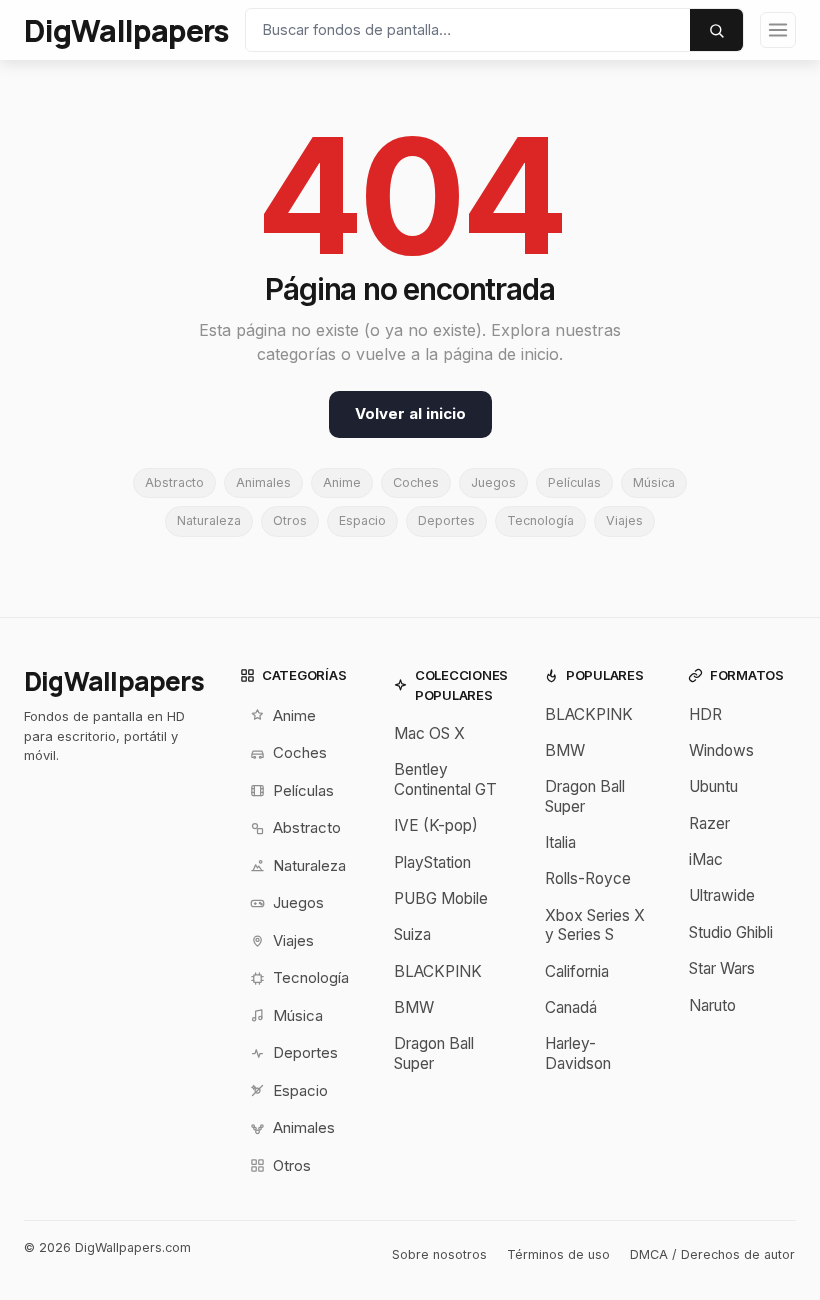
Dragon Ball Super (434, 1053)
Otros (290, 520)
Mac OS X (429, 733)
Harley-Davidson (578, 1053)
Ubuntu (713, 786)
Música (654, 482)
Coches (416, 482)
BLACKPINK (438, 971)
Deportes (446, 520)
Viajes (624, 520)
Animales (263, 482)
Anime (342, 482)
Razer (709, 823)
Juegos (493, 482)
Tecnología (540, 520)
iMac (706, 859)
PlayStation (432, 862)
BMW (414, 1007)
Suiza (412, 934)
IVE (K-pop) (436, 825)
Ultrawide (722, 895)
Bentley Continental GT (445, 779)
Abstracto (174, 482)
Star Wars (722, 968)
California (577, 971)
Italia (560, 842)
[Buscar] (716, 30)
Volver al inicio (410, 413)
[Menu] (778, 30)
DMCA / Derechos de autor (712, 1254)
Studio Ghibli (731, 932)
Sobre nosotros (439, 1254)
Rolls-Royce (588, 878)
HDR (705, 714)
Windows (721, 750)
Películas (574, 482)
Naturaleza (209, 520)
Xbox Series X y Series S (595, 925)
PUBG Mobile (441, 898)
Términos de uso (558, 1254)
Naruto (712, 1005)
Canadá (571, 1007)
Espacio (362, 520)
